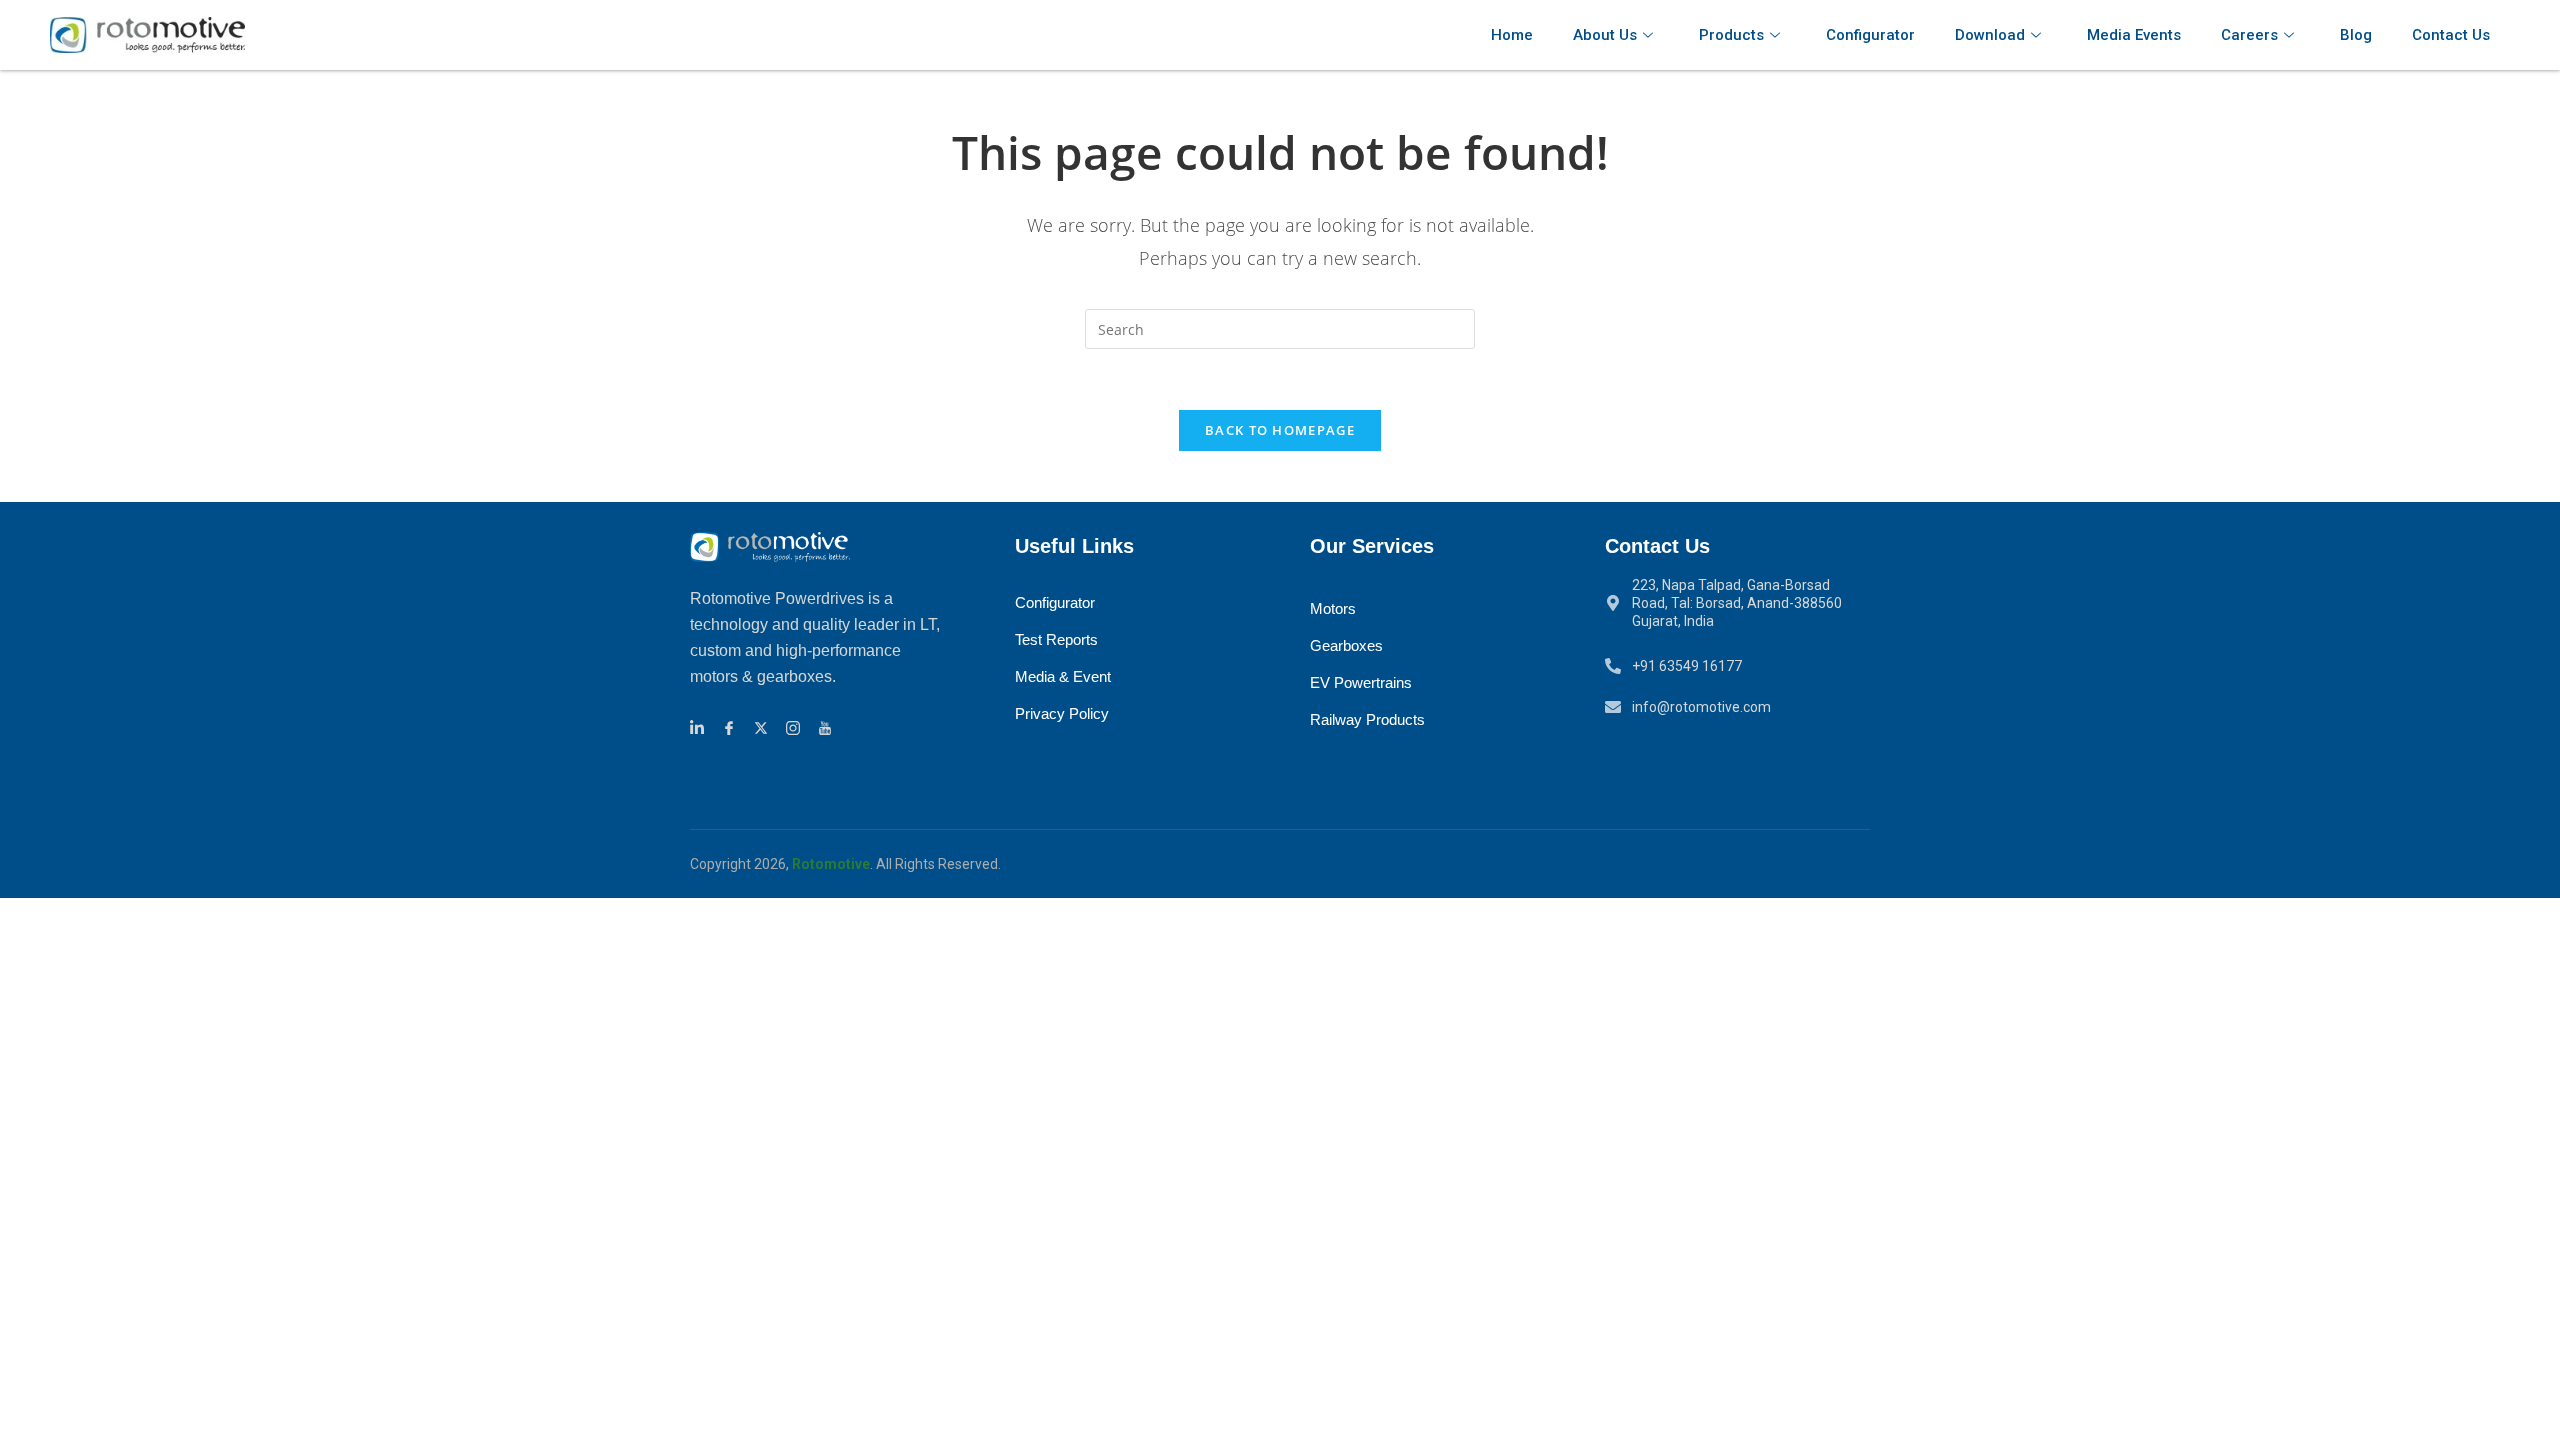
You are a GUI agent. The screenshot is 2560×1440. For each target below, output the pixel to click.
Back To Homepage (1280, 430)
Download (1990, 35)
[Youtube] (828, 726)
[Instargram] (796, 726)
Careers (2249, 35)
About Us (1605, 35)
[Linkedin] (700, 726)
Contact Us (2451, 35)
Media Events (2134, 35)
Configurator (1870, 35)
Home (1512, 35)
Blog (2356, 35)
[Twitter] (764, 726)
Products (1731, 35)
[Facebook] (732, 726)
